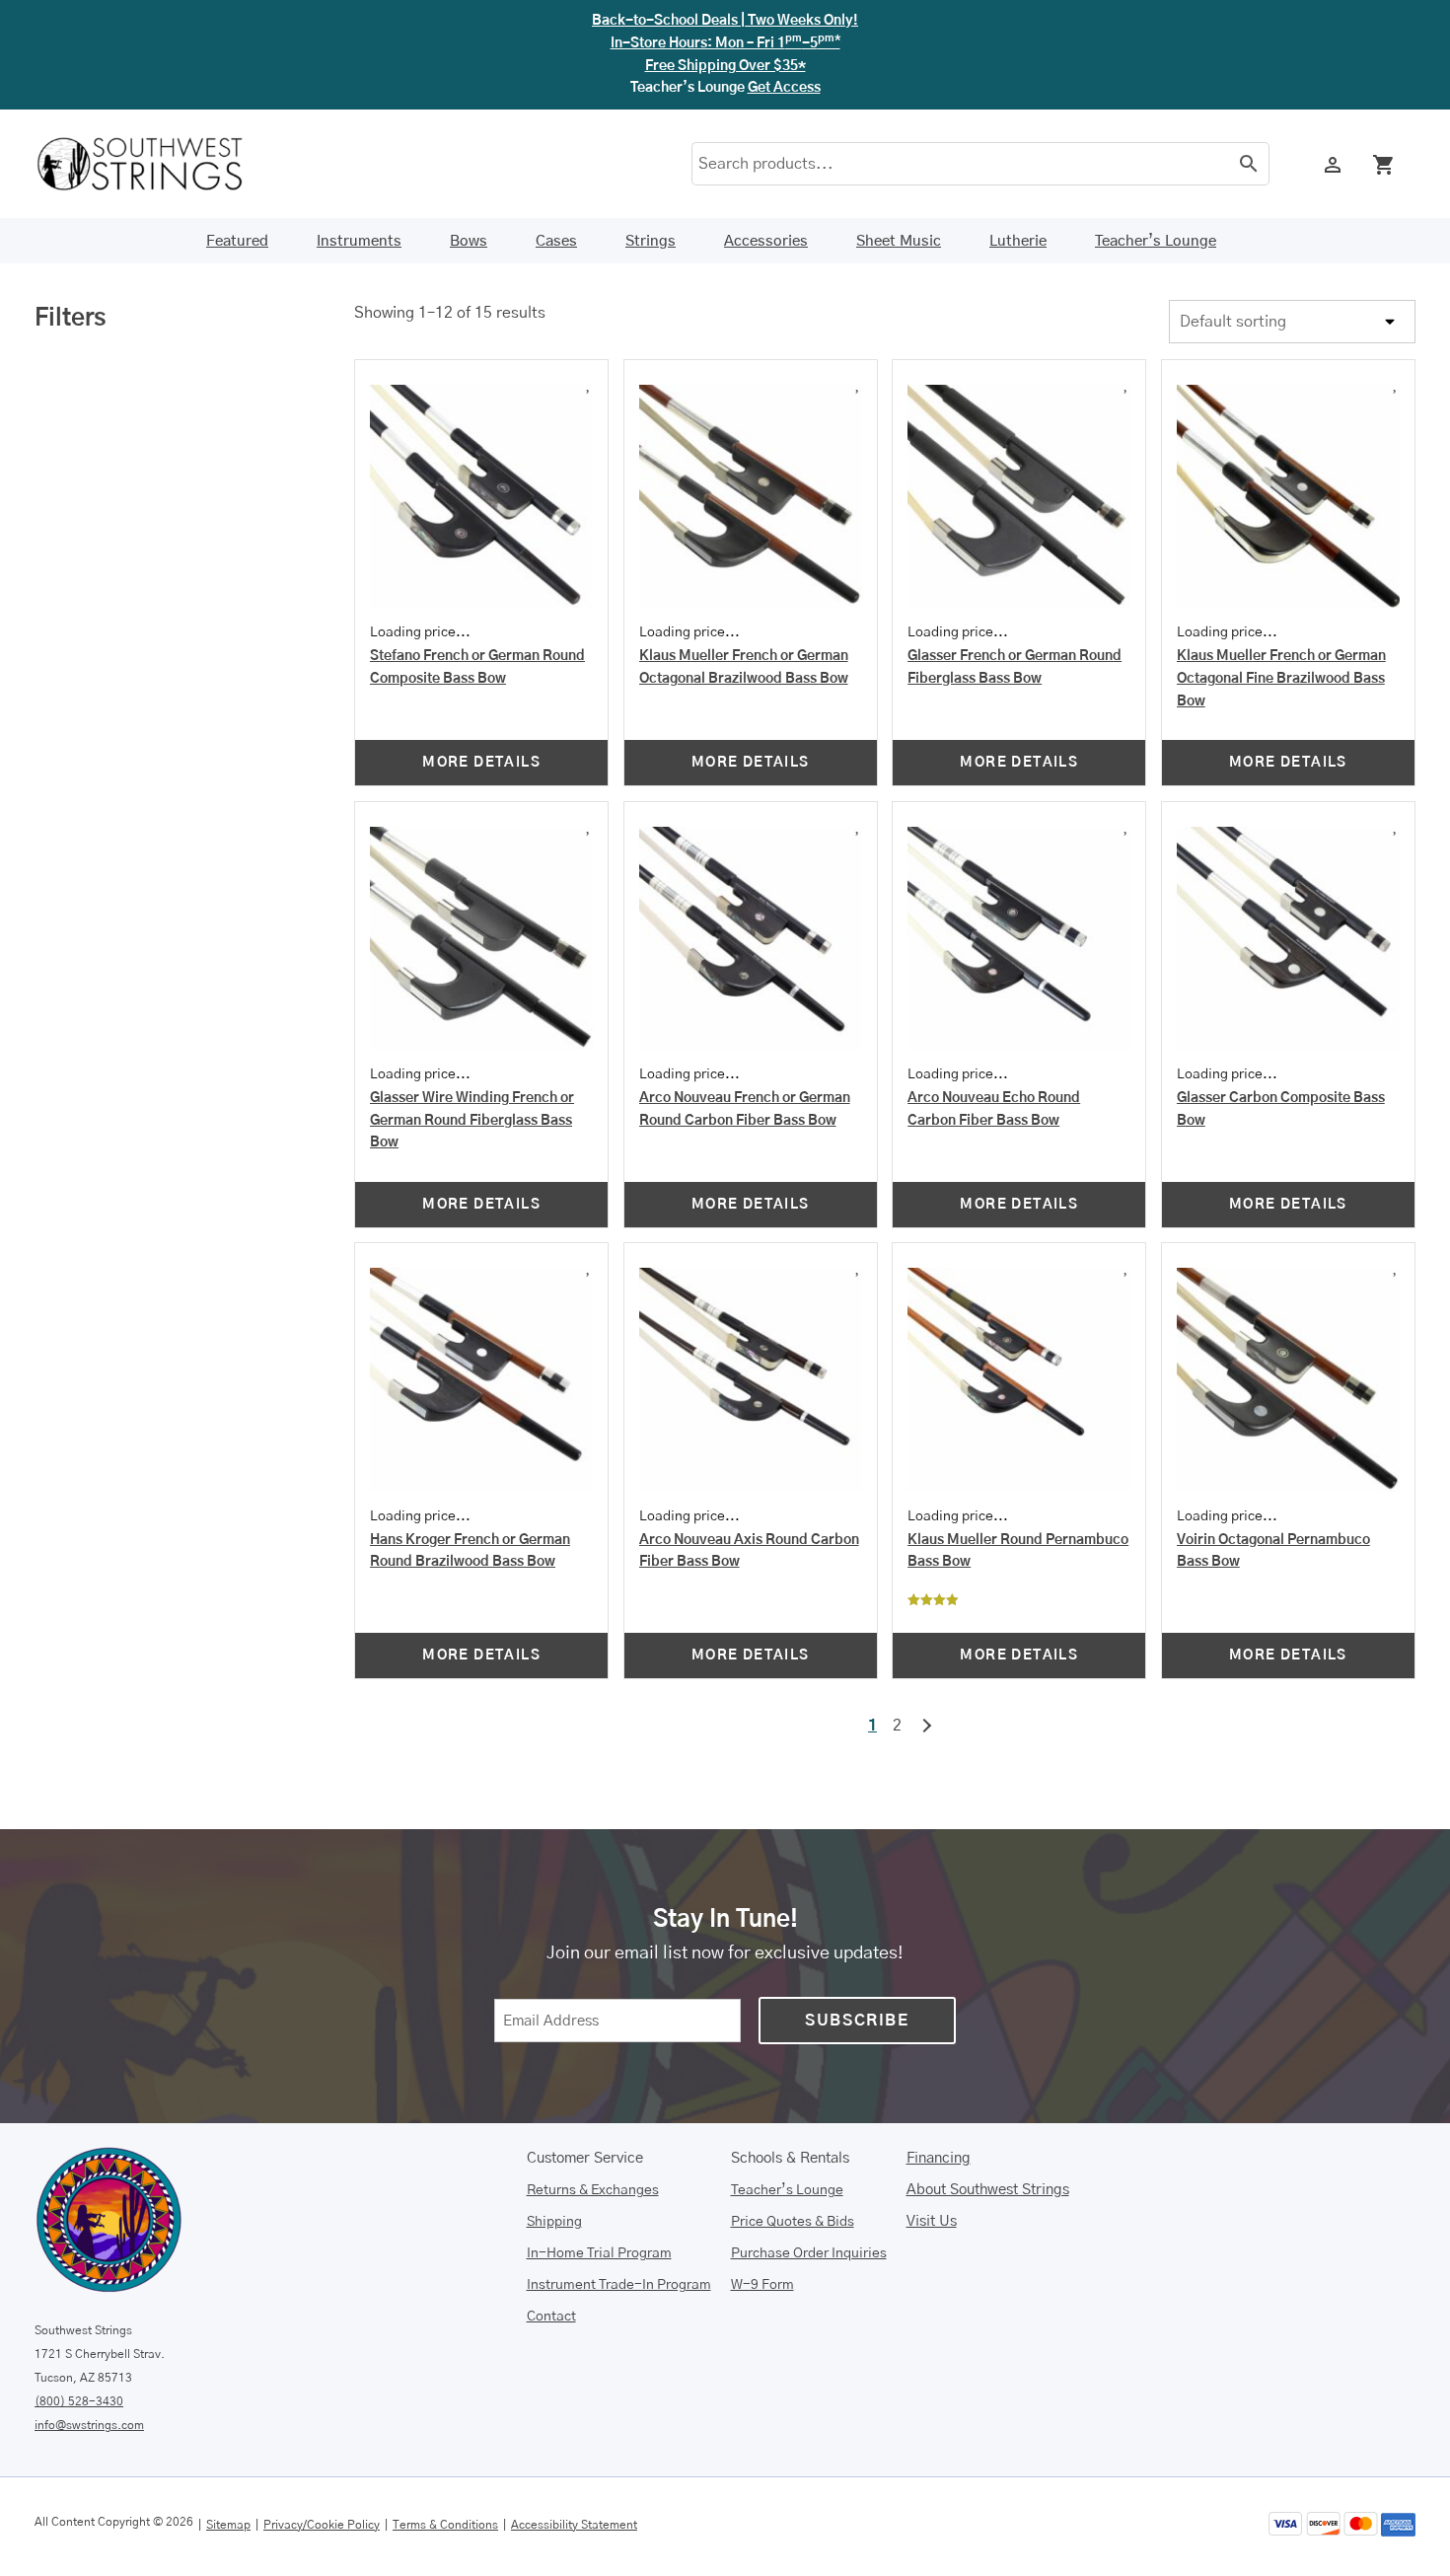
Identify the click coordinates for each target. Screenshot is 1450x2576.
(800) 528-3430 (79, 2404)
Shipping (554, 2224)
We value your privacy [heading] (123, 2475)
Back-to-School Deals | (725, 24)
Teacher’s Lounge (1156, 177)
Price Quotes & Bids (793, 2224)
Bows (469, 177)
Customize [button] (1248, 2529)
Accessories (766, 177)
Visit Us (932, 2224)
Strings (651, 177)
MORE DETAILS (481, 766)
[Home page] (153, 100)
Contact (551, 2318)
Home (54, 230)
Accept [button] (1364, 2529)
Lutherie (1018, 177)
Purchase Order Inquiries (809, 2255)
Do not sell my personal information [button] (565, 2549)
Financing (939, 2161)
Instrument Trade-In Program (619, 2287)
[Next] (999, 23)
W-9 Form (762, 2287)
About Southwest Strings (988, 2193)
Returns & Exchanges (593, 2192)
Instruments (359, 177)
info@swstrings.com (89, 2428)
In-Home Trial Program (599, 2255)
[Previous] (451, 23)
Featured (237, 177)
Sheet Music (899, 177)
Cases (556, 177)
